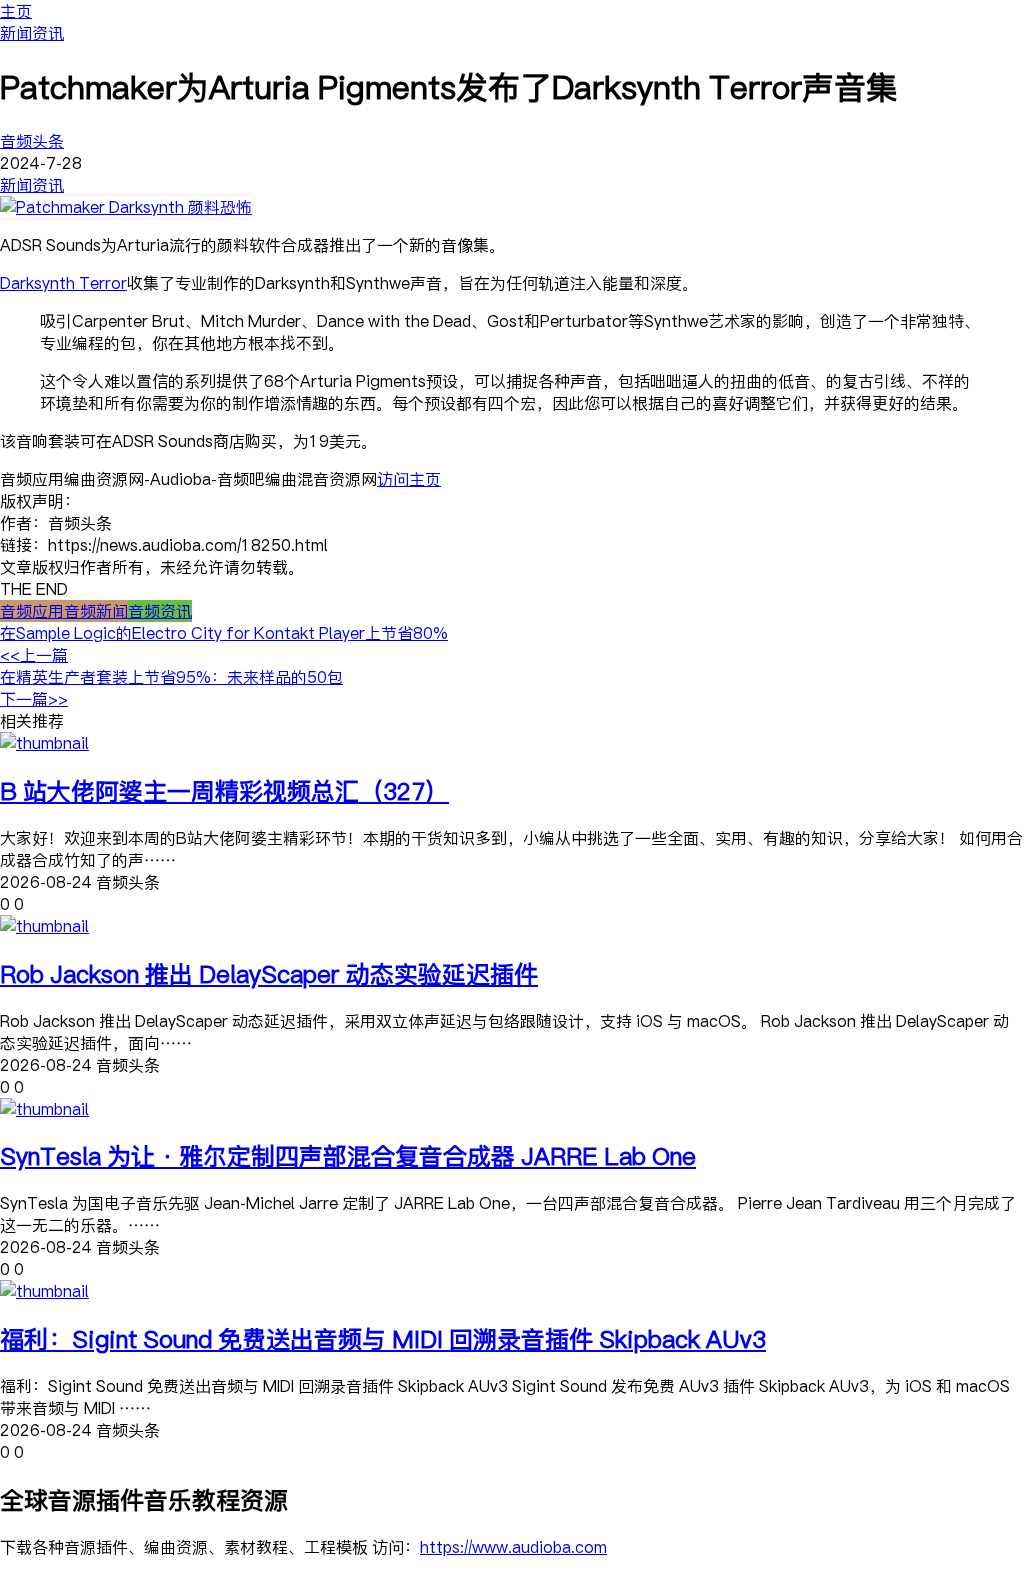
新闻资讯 (32, 33)
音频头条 (32, 141)
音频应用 (32, 611)
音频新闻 (96, 611)
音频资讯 (160, 611)
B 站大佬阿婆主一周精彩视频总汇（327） (224, 790)
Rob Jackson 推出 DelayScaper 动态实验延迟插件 (269, 973)
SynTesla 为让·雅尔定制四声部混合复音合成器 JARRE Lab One (348, 1155)
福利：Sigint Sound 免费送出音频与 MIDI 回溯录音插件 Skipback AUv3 (383, 1338)
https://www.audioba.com (513, 1547)
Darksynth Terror (63, 283)
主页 (16, 11)
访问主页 (409, 479)
